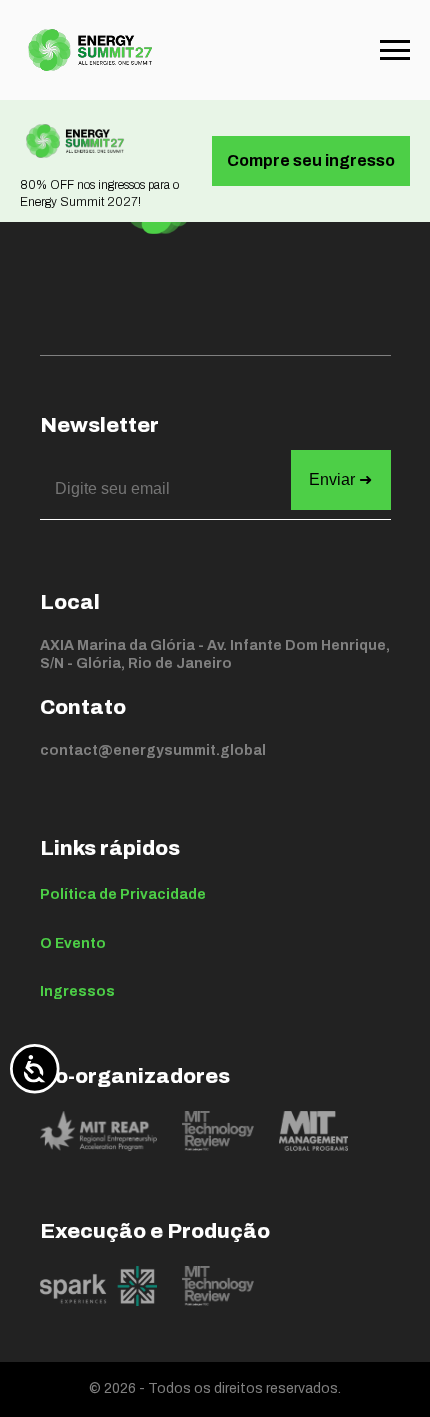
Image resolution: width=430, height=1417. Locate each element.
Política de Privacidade (123, 894)
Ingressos (77, 991)
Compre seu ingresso (311, 160)
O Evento (73, 943)
